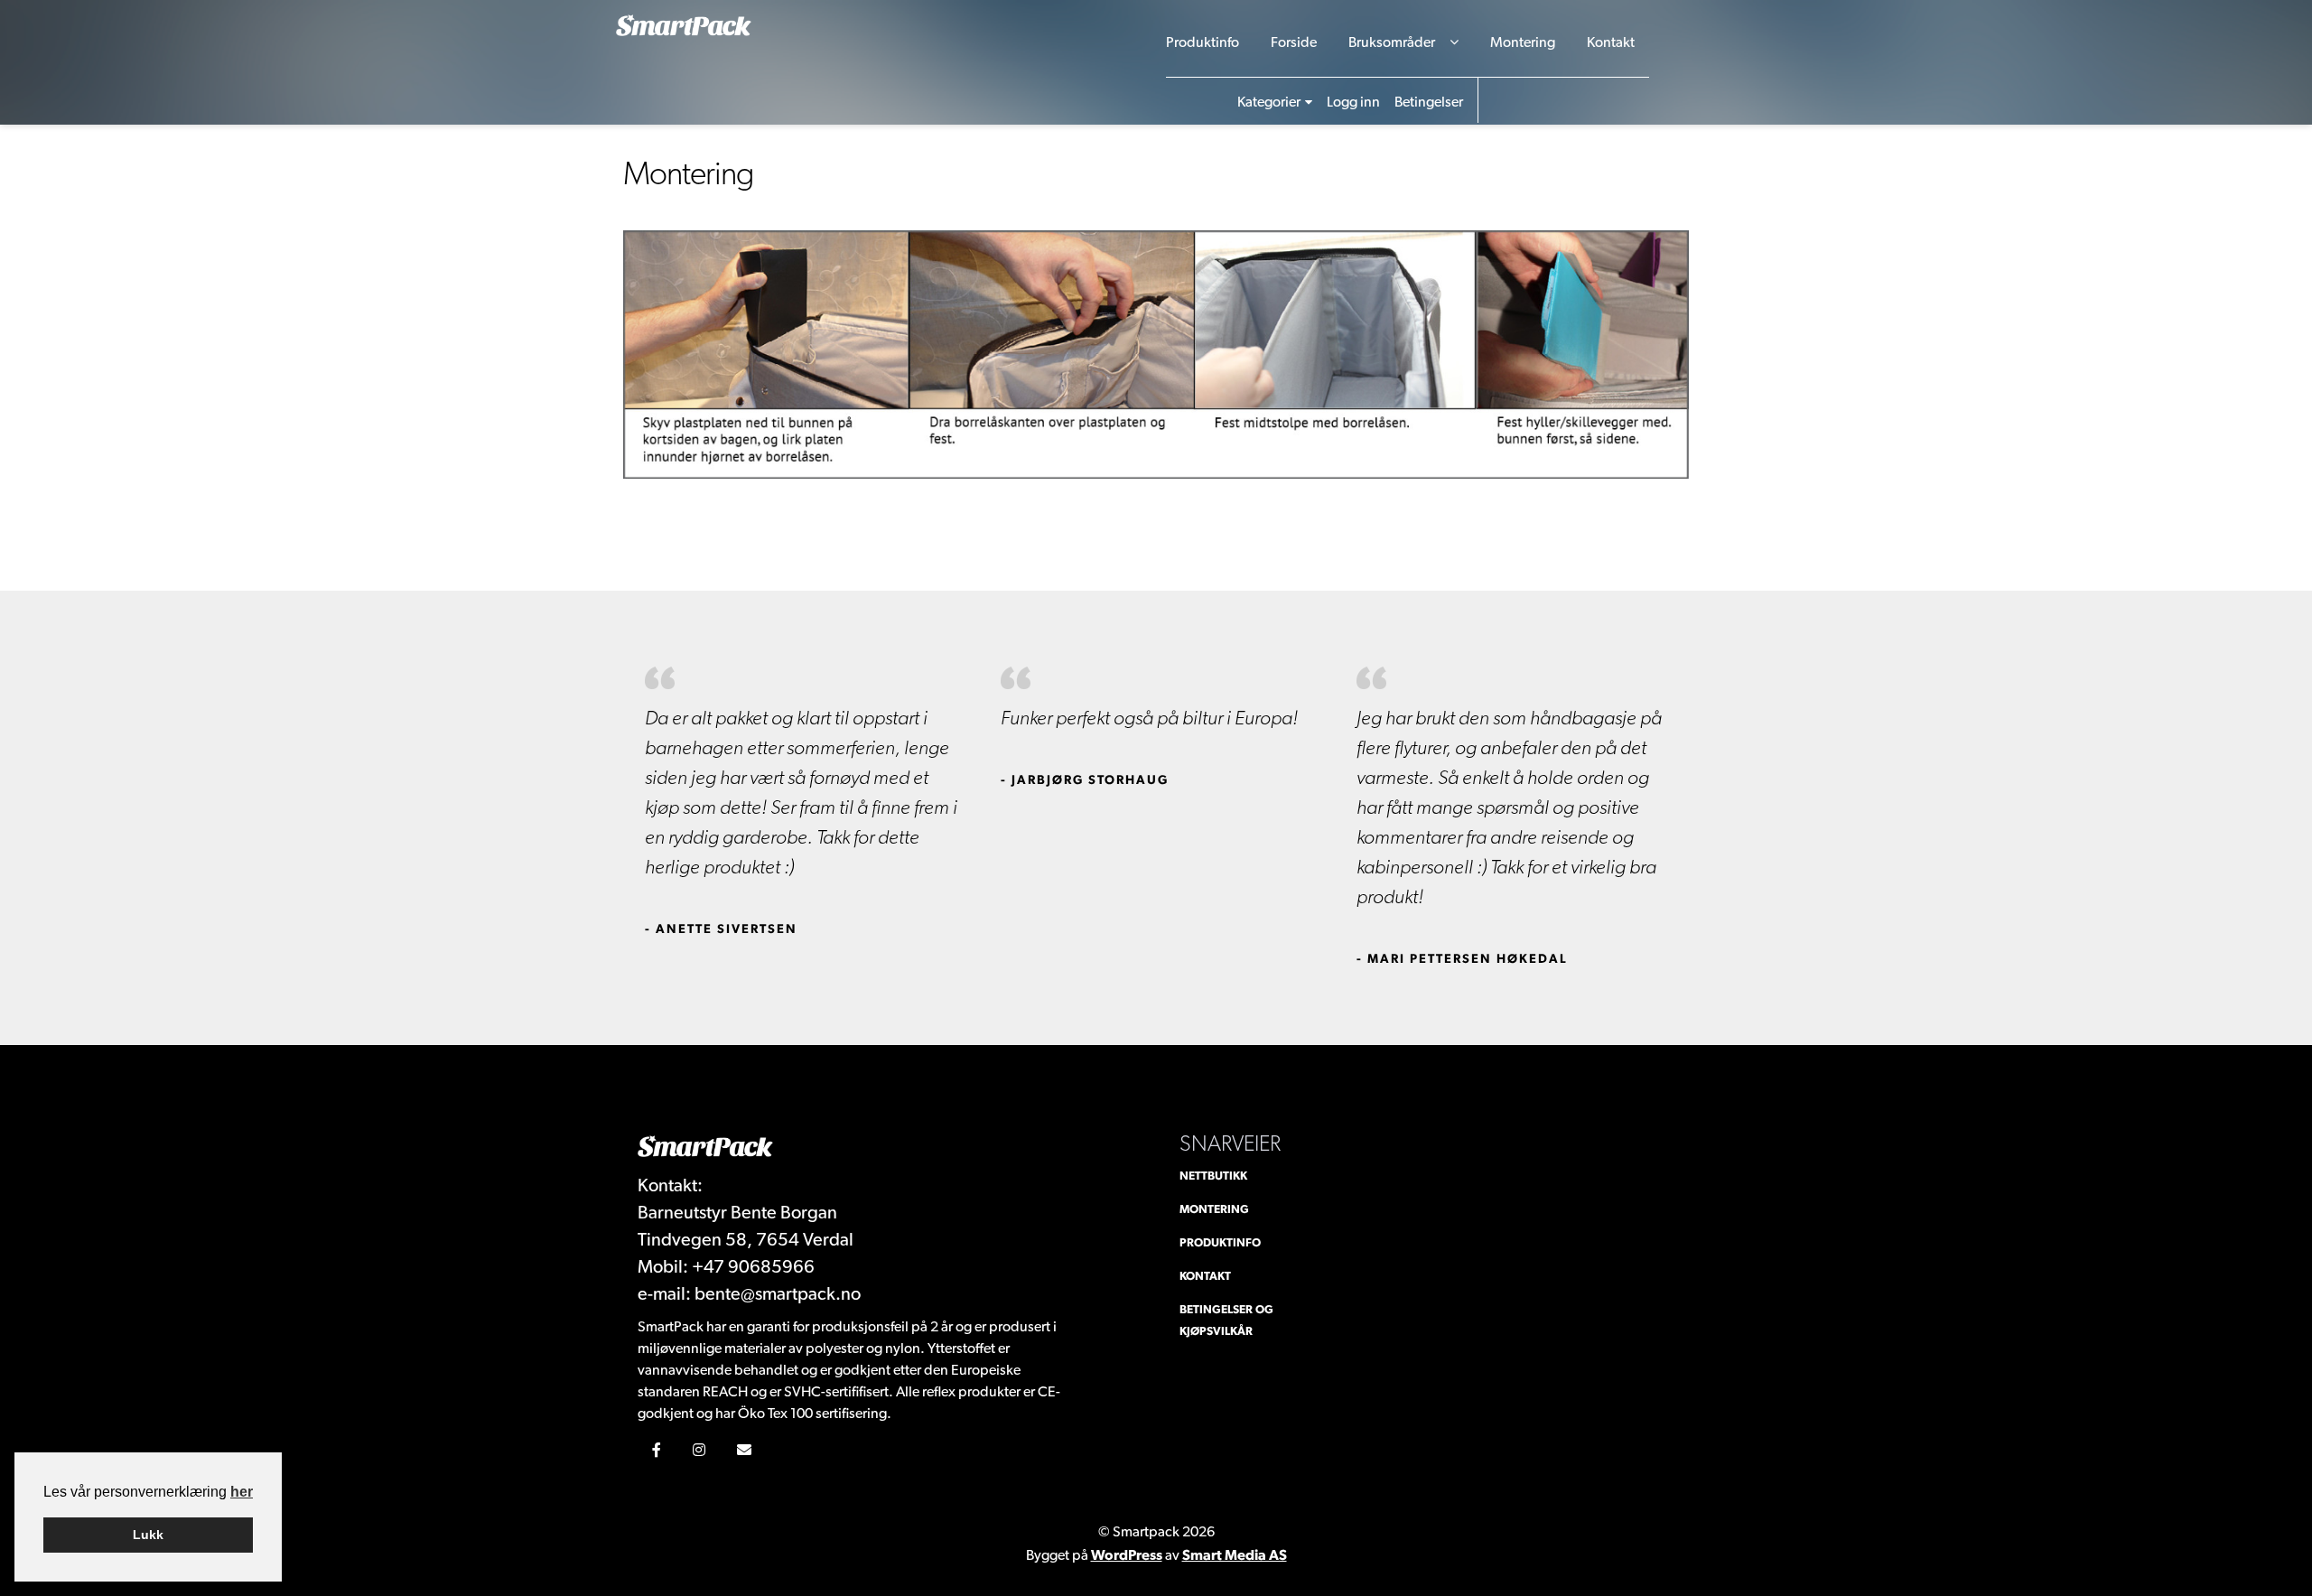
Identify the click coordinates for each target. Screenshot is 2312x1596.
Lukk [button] (148, 1535)
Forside (1294, 42)
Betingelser (1429, 102)
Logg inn (1353, 102)
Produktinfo (1203, 42)
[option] (801, 803)
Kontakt (1611, 42)
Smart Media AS (1235, 1555)
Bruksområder (1392, 42)
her (242, 1492)
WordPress (1127, 1555)
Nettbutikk (1213, 1176)
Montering (1523, 42)
